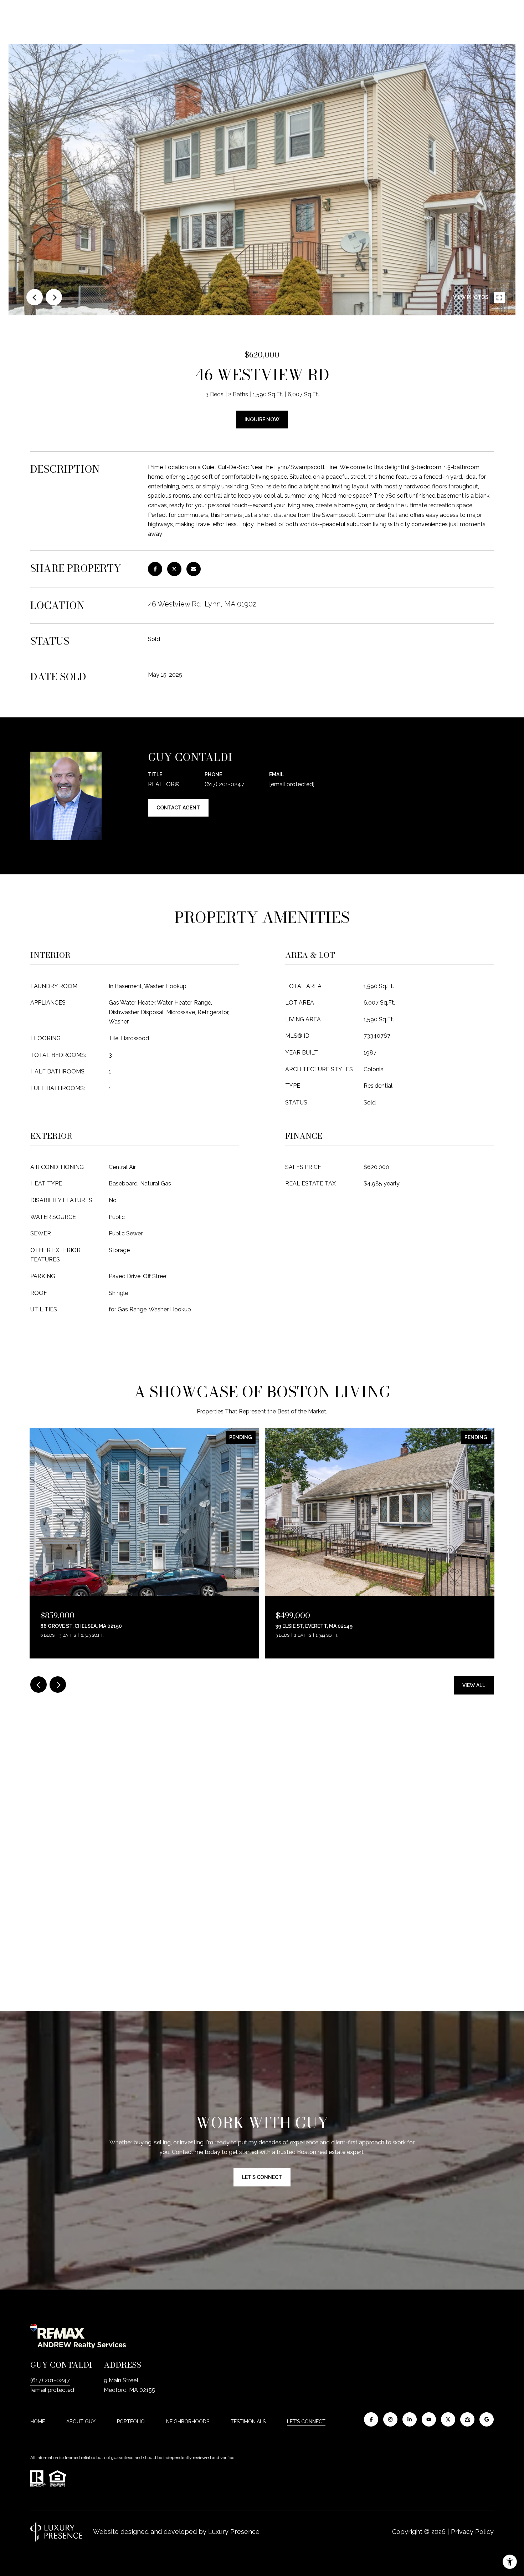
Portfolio (131, 2422)
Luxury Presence (234, 2532)
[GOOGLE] (487, 2419)
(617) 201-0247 (224, 784)
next (54, 297)
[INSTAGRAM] (390, 2419)
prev (35, 297)
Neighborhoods (188, 2422)
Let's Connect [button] (262, 2177)
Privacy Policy (472, 2532)
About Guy (81, 2422)
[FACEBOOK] (371, 2419)
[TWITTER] (448, 2419)
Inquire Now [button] (262, 420)
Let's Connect (306, 2422)
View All (474, 1685)
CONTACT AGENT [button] (178, 808)
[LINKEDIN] (410, 2419)
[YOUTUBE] (429, 2419)
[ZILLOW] (467, 2419)
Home (38, 2422)
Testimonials (248, 2422)
